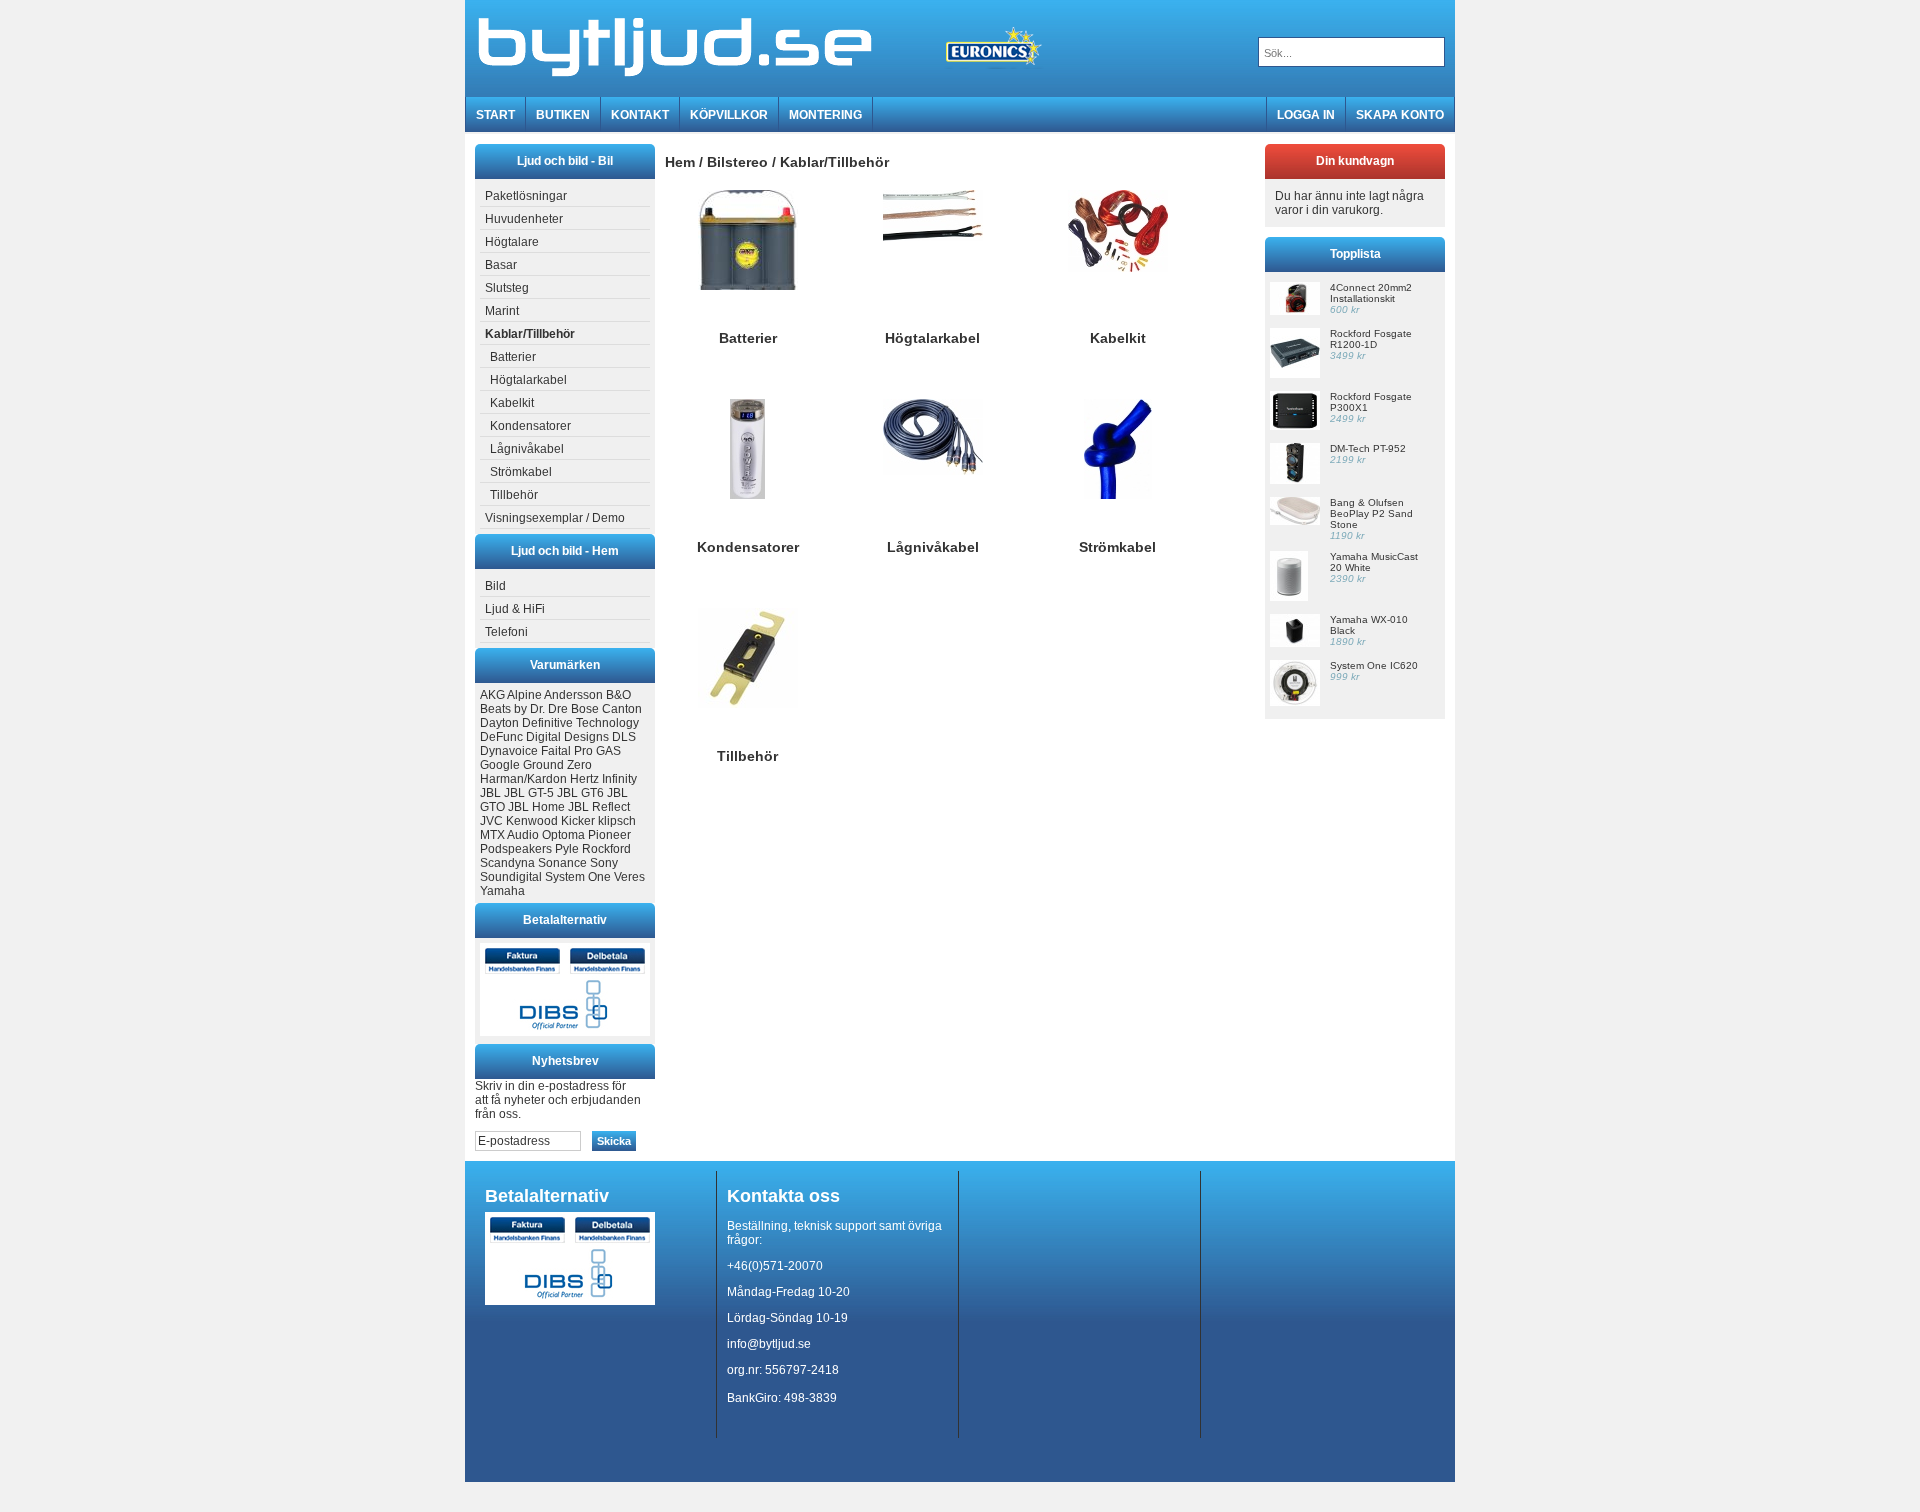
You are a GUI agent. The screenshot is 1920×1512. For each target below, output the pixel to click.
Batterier (513, 357)
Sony (604, 863)
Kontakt (640, 115)
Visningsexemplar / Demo (555, 518)
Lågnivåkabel (527, 449)
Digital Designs (567, 737)
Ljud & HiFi (515, 609)
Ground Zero (557, 765)
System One (578, 877)
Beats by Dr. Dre (524, 709)
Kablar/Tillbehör (834, 162)
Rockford (606, 849)
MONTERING (825, 115)
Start (495, 115)
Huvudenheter (524, 219)
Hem (680, 162)
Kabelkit (512, 403)
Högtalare (512, 242)
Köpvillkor (729, 115)
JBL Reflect (599, 807)
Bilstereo (737, 162)
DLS (624, 737)
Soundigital (511, 877)
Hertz (584, 779)
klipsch (617, 821)
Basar (501, 265)
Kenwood (532, 821)
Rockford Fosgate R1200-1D (1371, 339)
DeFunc (501, 737)
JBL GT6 (580, 793)
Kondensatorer (530, 426)
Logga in (1306, 115)
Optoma (563, 835)
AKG (492, 695)
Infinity (619, 779)
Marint (502, 311)
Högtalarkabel (528, 380)
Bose (585, 709)
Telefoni (506, 632)
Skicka (614, 1141)
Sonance (562, 863)
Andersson (573, 695)
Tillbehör (514, 495)
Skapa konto (1400, 115)
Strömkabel (521, 472)
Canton (622, 709)
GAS (608, 751)
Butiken (563, 115)
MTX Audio (509, 835)
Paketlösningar (526, 196)
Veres (629, 877)
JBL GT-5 (529, 793)
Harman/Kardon (523, 779)
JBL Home (536, 807)
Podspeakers (516, 849)
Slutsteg (507, 288)
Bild (495, 586)
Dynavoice (509, 751)
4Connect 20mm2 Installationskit (1371, 293)
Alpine (524, 695)
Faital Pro (567, 751)
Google (500, 765)
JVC (491, 821)
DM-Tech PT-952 (1368, 448)
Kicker (578, 821)
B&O (618, 695)
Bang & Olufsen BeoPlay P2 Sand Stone (1371, 513)
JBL (490, 793)
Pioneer (609, 835)
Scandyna (507, 863)
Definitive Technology (580, 723)
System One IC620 (1374, 665)
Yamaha (502, 891)
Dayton (499, 723)
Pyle (567, 849)
